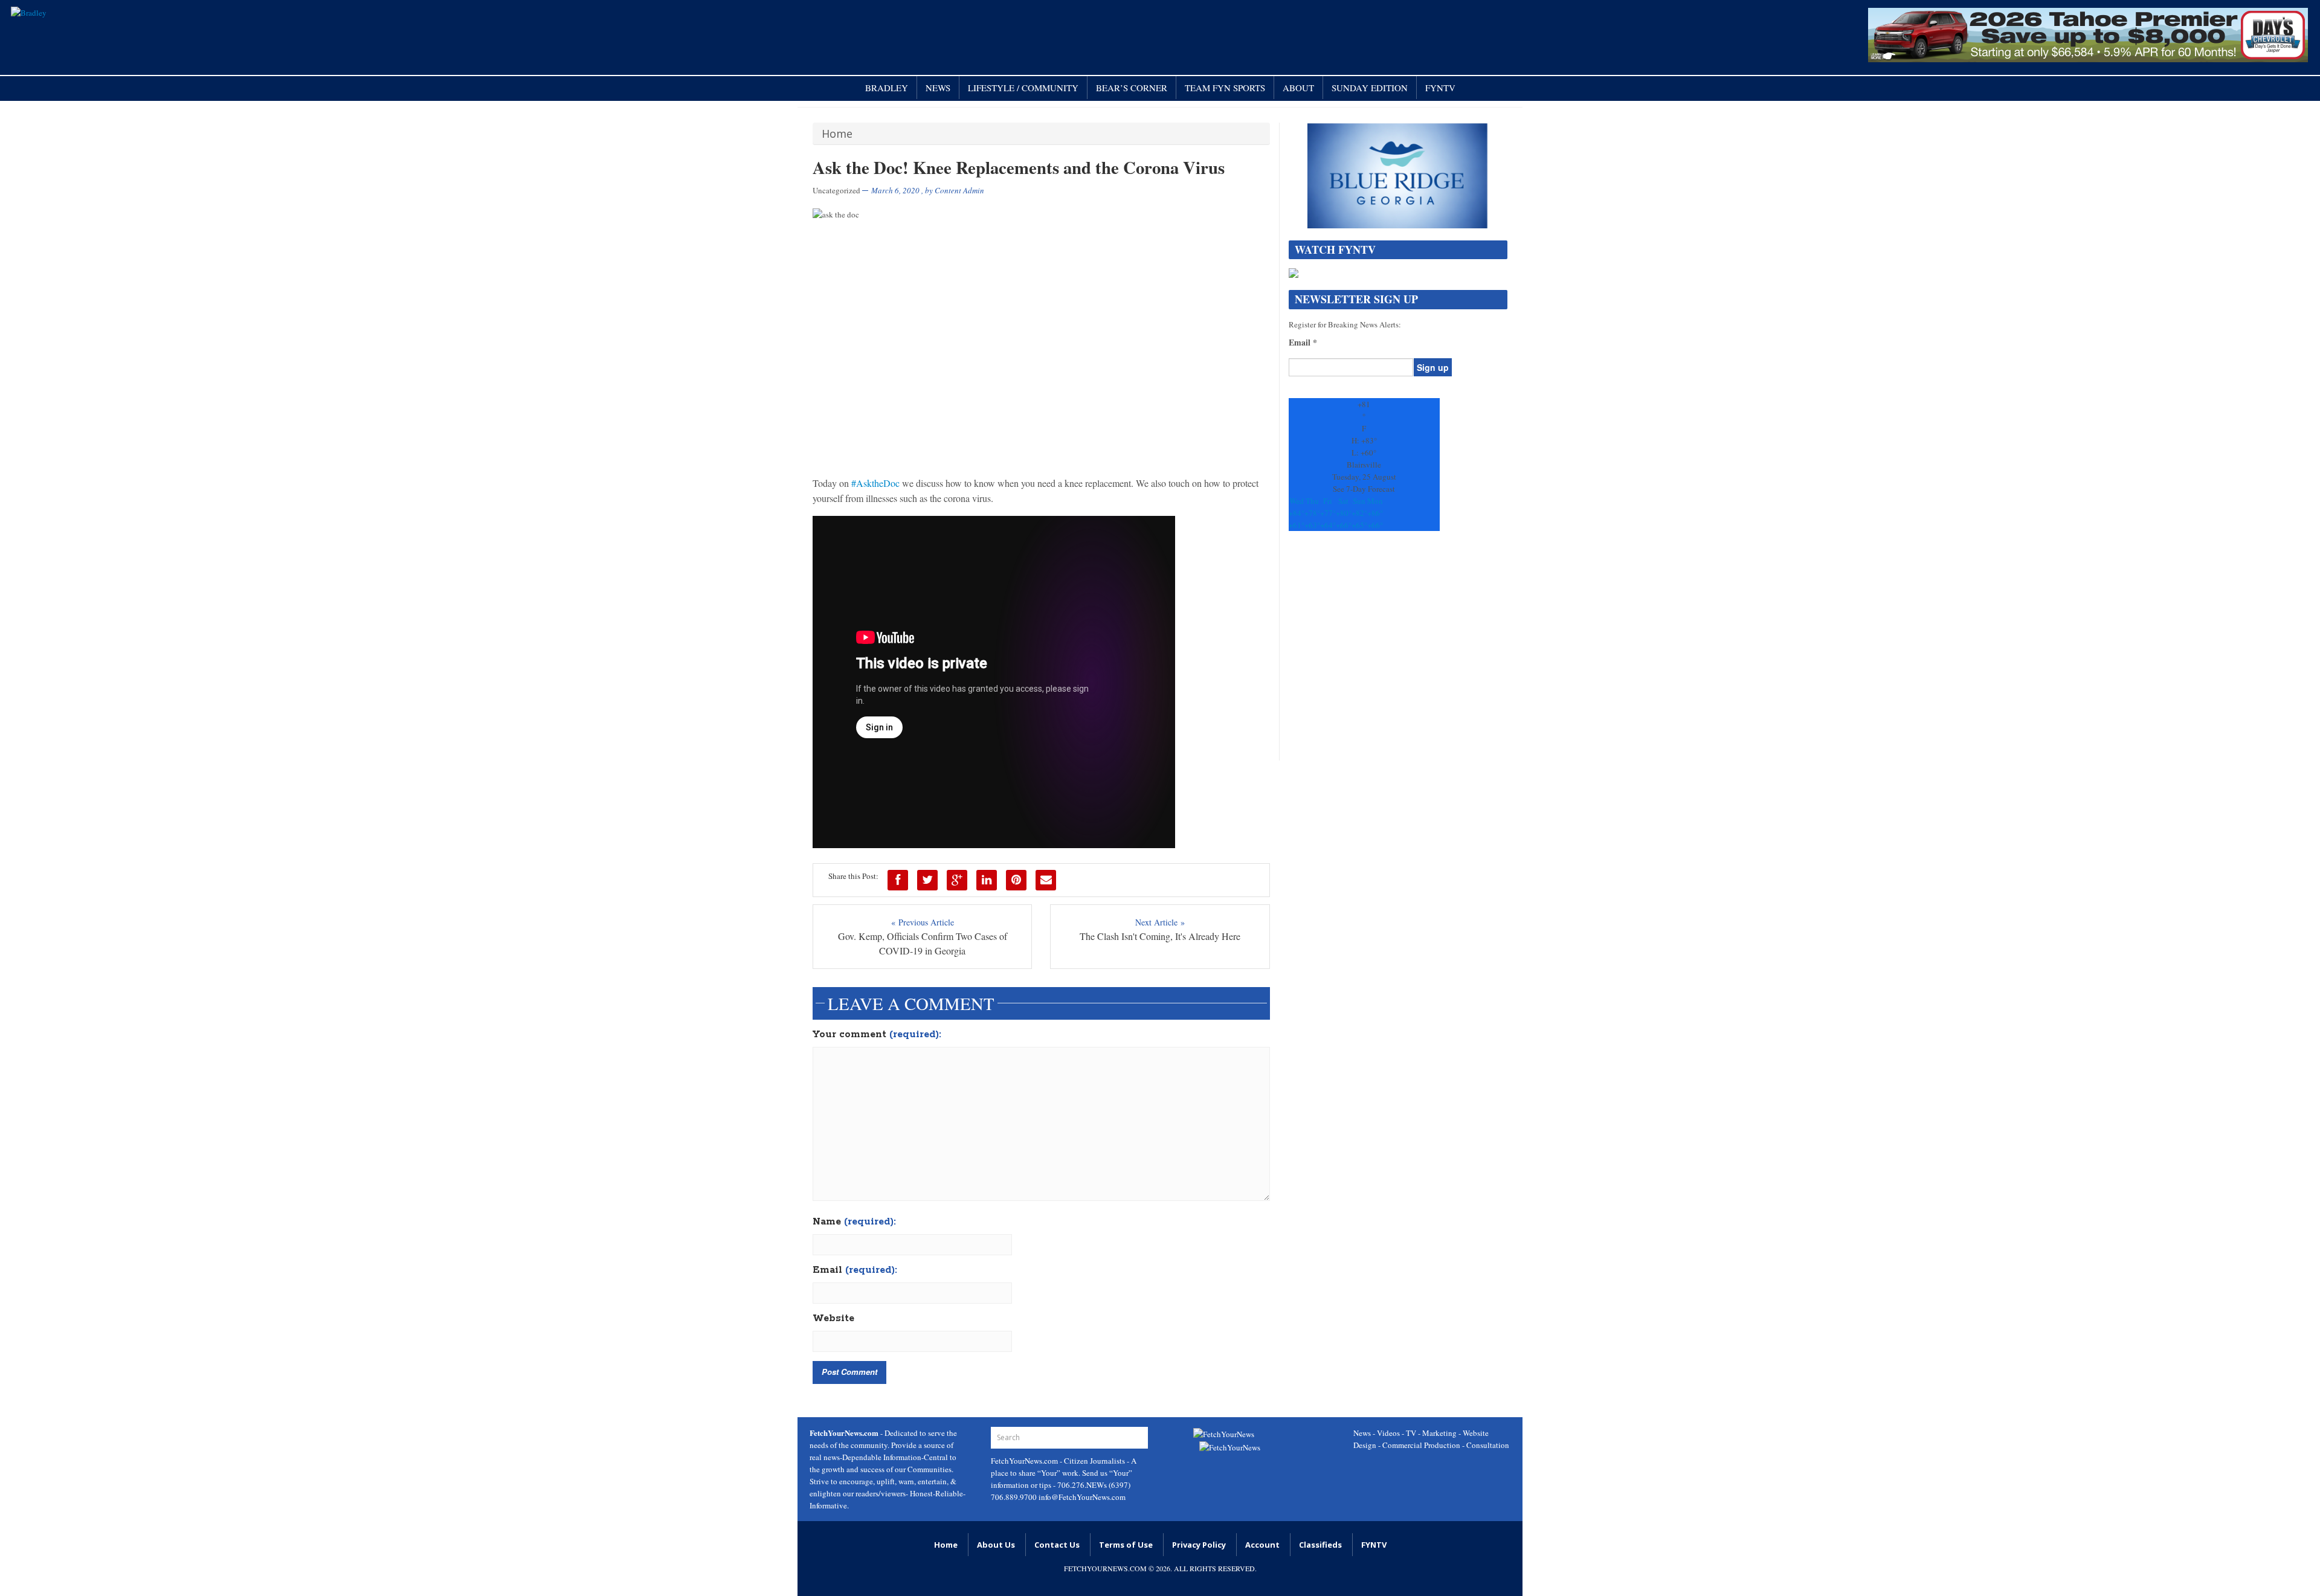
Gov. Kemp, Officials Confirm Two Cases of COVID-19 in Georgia (923, 943)
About (1298, 88)
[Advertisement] (1398, 652)
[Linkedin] (987, 880)
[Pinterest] (1016, 880)
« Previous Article (923, 922)
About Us (996, 1545)
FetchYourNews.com (1025, 1461)
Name (854, 1222)
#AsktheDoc (875, 483)
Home (837, 134)
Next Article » (1160, 922)
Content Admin (959, 190)
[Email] (1046, 880)
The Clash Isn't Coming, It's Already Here (1160, 936)
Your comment (877, 1035)
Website (833, 1319)
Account (1262, 1545)
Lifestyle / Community (1023, 88)
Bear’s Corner (1132, 88)
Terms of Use (1126, 1545)
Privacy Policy (1199, 1545)
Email (855, 1270)
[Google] (957, 880)
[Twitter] (927, 880)
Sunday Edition (1370, 88)
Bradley (887, 88)
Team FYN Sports (1225, 88)
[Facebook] (898, 880)
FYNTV (1440, 88)
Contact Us (1057, 1545)
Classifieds (1320, 1545)
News (938, 88)
